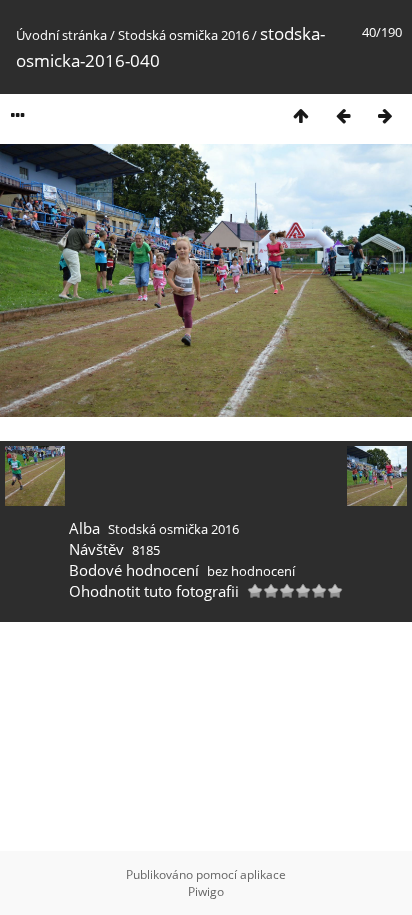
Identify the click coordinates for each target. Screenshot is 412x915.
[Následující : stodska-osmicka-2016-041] (385, 115)
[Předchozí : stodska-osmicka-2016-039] (343, 115)
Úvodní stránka (61, 35)
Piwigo (206, 891)
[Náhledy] (301, 115)
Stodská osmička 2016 (183, 35)
